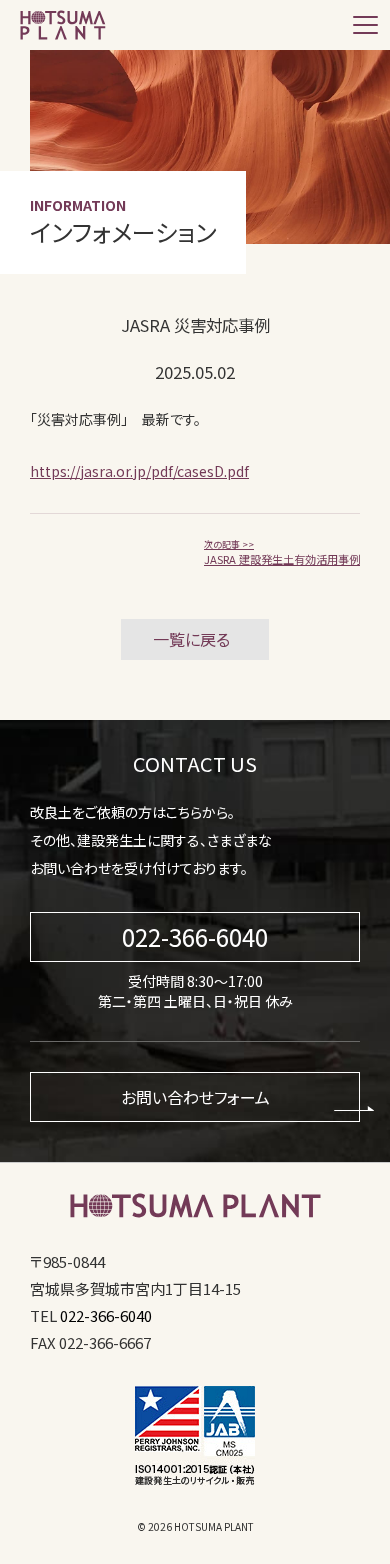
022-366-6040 (195, 936)
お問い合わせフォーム (195, 1097)
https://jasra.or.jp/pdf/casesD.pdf (139, 471)
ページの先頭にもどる (363, 1553)
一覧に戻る (191, 639)
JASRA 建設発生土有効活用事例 (282, 553)
